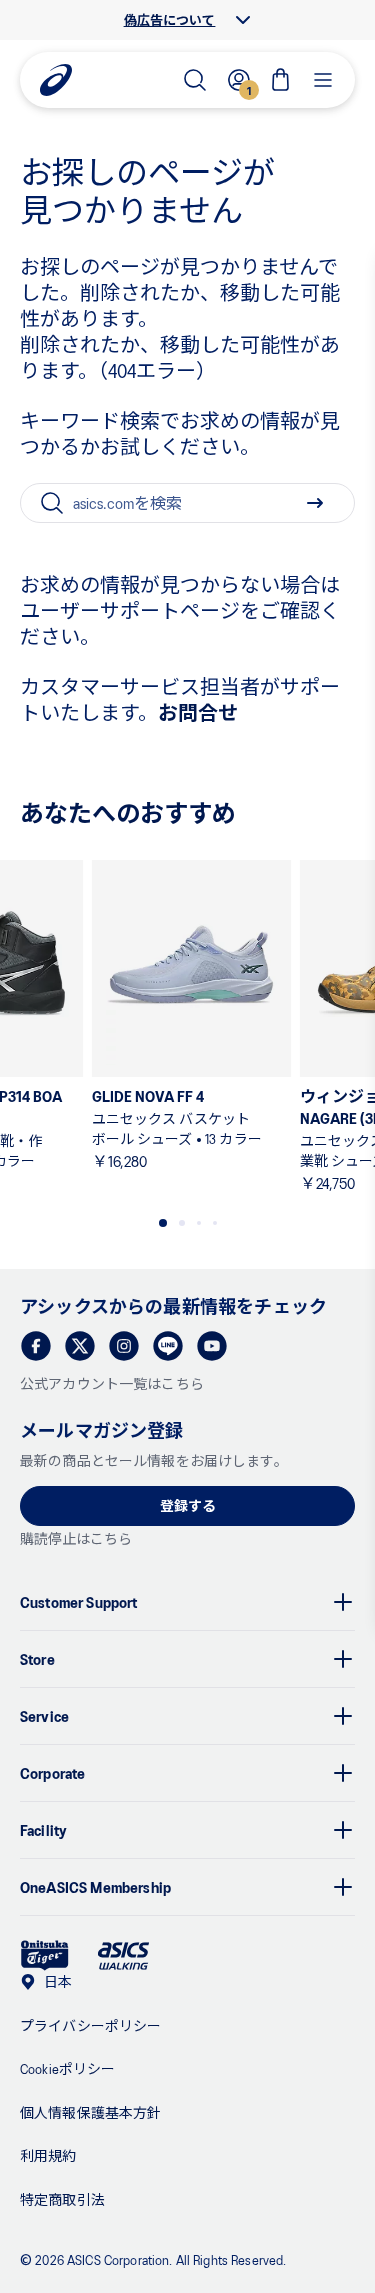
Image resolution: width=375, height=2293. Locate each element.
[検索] (195, 80)
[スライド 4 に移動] (215, 1223)
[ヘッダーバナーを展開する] (243, 20)
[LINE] (168, 1346)
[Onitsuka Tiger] (45, 1955)
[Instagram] (124, 1346)
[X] (80, 1346)
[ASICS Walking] (123, 1956)
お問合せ (198, 712)
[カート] (281, 80)
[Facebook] (36, 1346)
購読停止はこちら (76, 1538)
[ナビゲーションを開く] (323, 80)
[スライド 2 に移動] (182, 1223)
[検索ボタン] (315, 503)
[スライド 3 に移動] (199, 1223)
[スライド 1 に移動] (163, 1223)
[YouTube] (212, 1346)
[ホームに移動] (56, 80)
